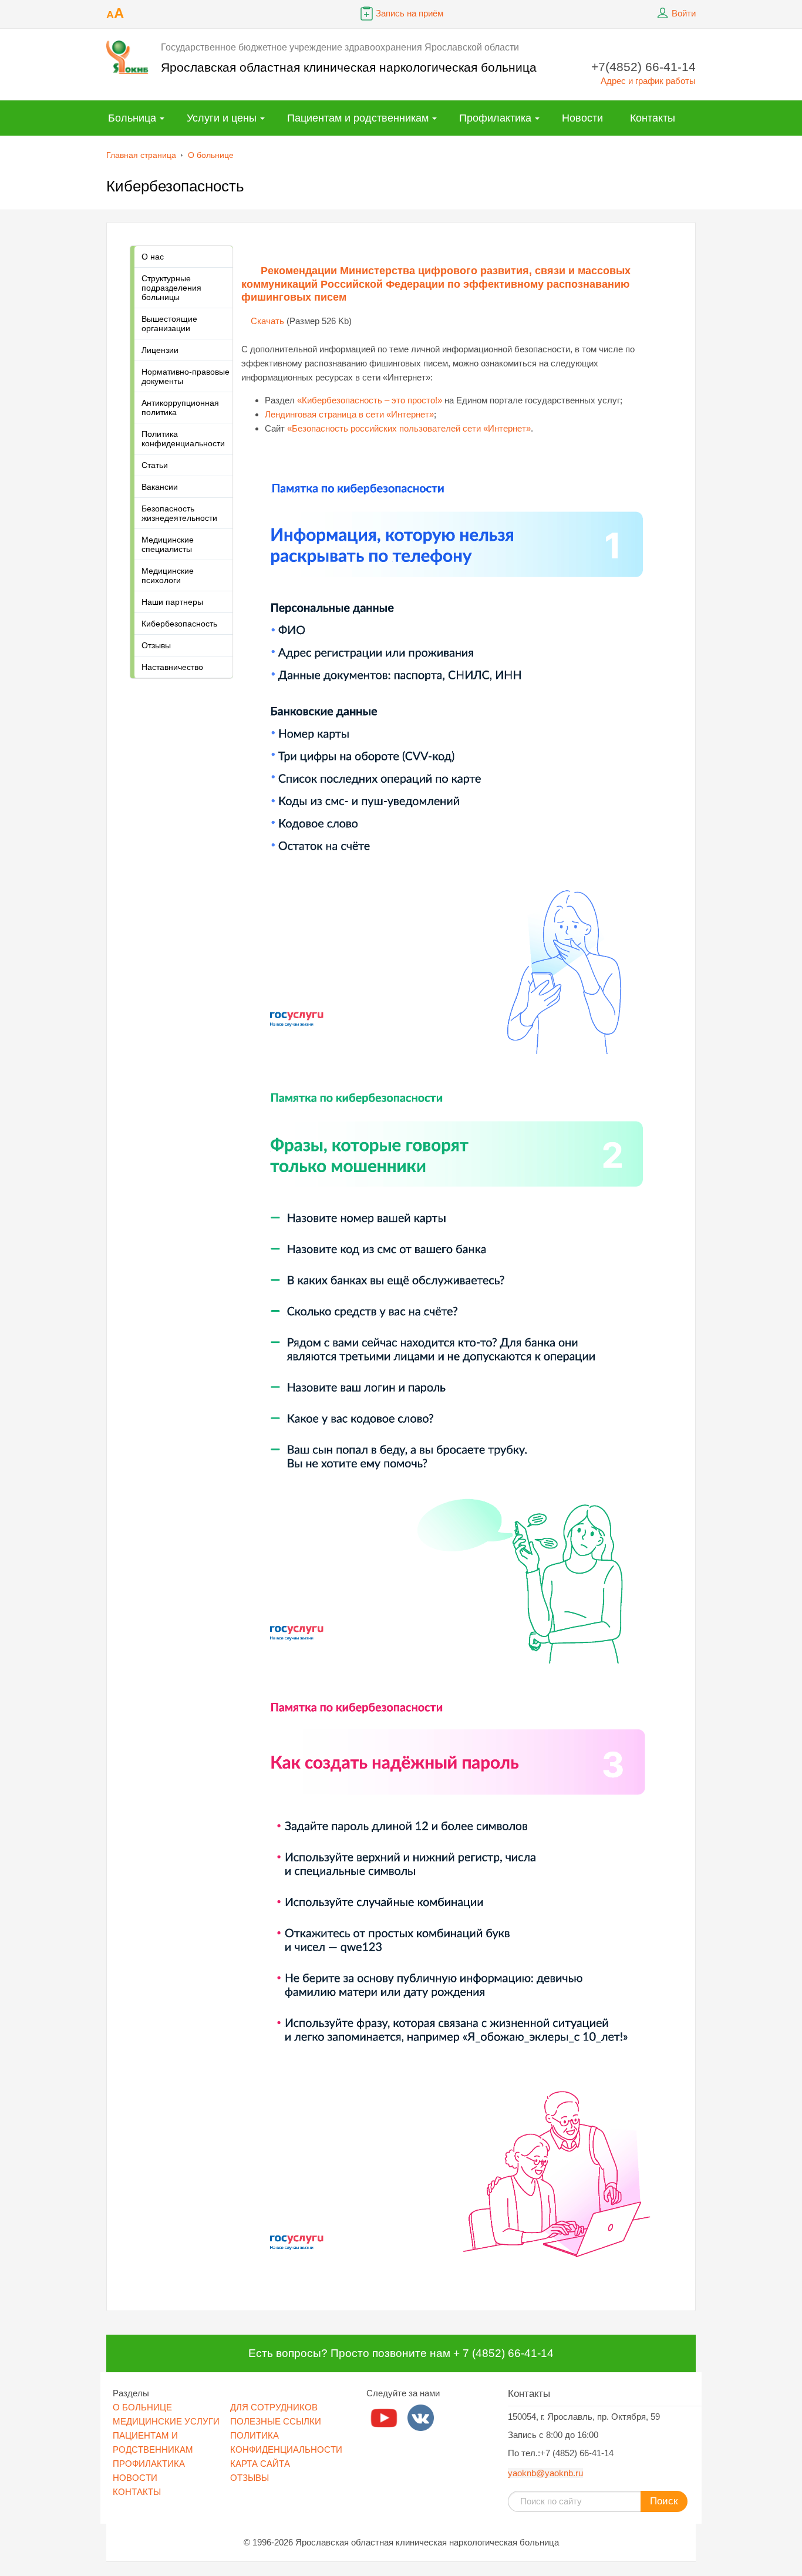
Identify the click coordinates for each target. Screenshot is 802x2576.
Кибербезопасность (179, 624)
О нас (153, 257)
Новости (582, 118)
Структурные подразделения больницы (171, 288)
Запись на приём (410, 13)
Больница (132, 118)
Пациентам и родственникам (358, 118)
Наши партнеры (172, 602)
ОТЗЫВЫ (250, 2478)
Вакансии (160, 487)
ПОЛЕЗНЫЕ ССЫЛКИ (276, 2421)
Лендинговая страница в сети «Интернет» (349, 414)
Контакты (653, 118)
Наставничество (172, 667)
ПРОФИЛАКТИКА (149, 2464)
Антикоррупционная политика (180, 408)
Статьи (155, 465)
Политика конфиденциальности (183, 439)
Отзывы (156, 645)
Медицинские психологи (168, 575)
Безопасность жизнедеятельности (179, 513)
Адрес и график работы (648, 81)
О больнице (211, 155)
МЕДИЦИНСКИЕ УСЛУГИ (166, 2421)
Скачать (267, 321)
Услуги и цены (222, 118)
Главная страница (141, 155)
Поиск (664, 2501)
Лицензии (160, 350)
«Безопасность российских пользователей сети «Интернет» (409, 428)
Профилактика (495, 118)
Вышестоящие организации (169, 324)
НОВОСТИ (135, 2478)
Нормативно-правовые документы (186, 376)
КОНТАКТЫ (137, 2492)
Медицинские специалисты (168, 544)
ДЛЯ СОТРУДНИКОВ (274, 2407)
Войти (684, 13)
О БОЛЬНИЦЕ (142, 2407)
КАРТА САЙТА (260, 2464)
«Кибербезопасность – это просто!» (370, 400)
